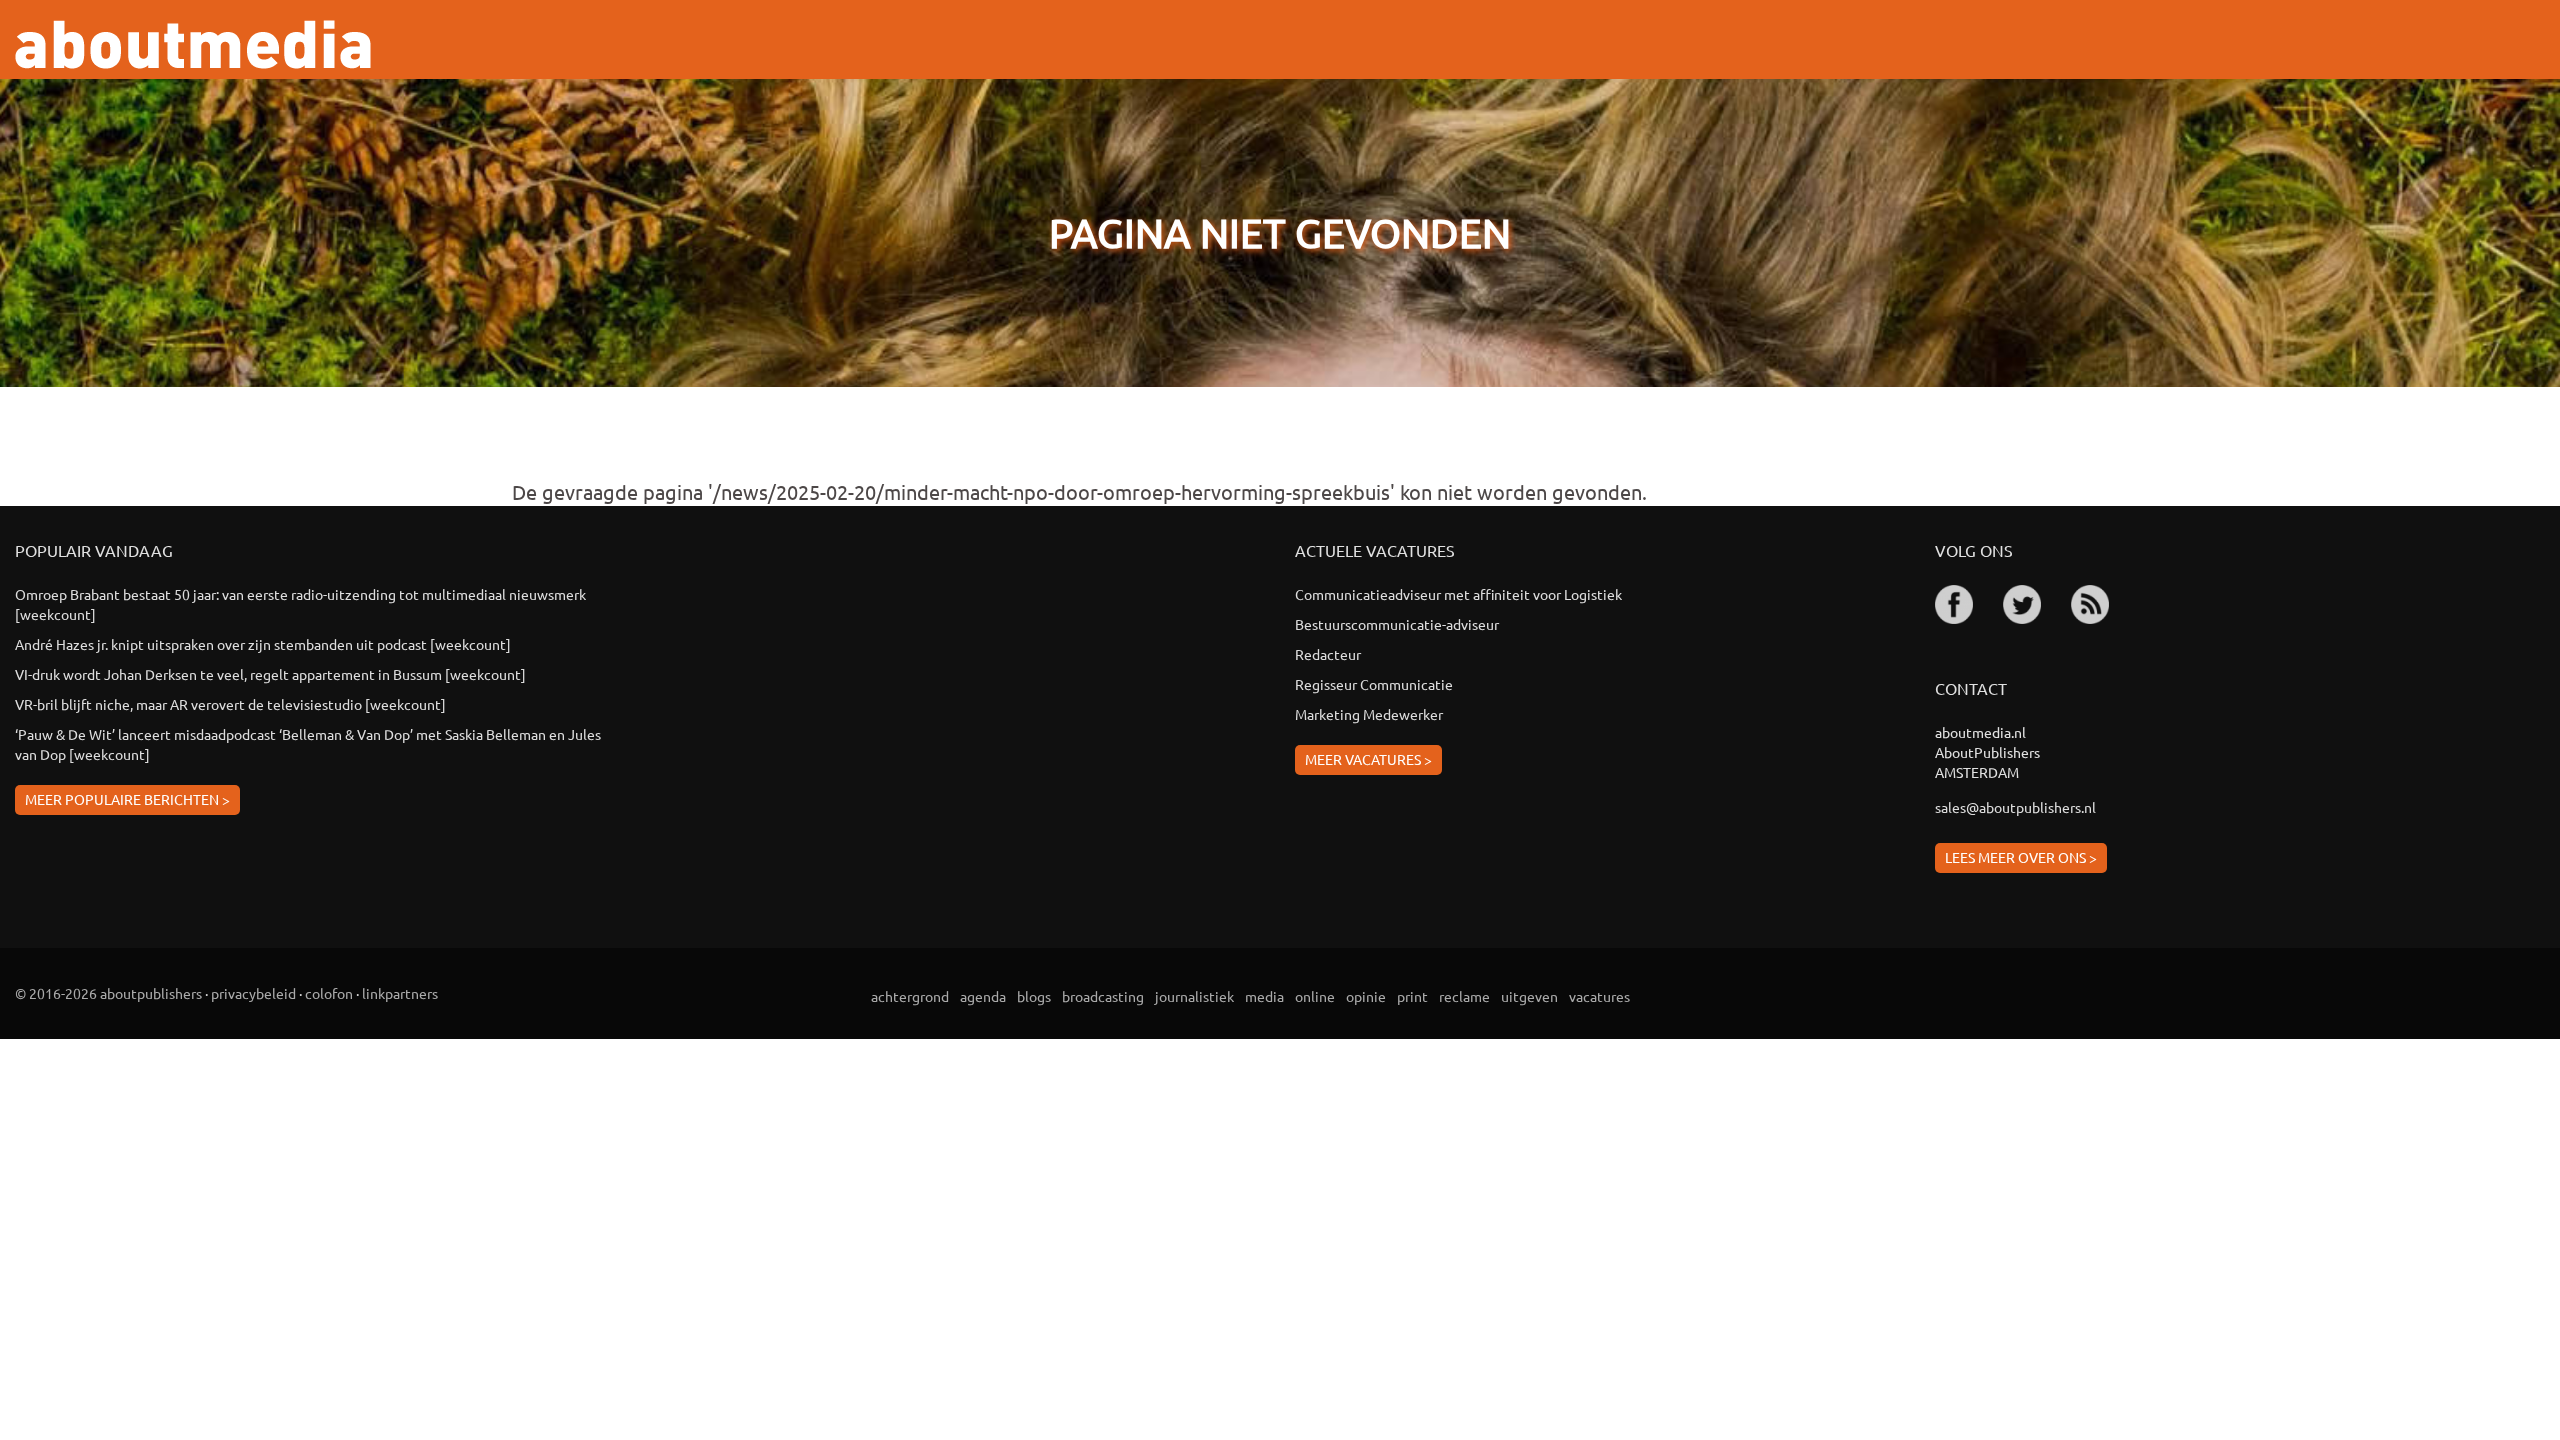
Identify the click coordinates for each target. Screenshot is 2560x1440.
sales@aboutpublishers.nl (2015, 807)
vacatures (1599, 996)
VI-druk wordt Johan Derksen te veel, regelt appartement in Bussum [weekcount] (270, 674)
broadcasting (1103, 996)
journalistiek (1194, 996)
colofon (329, 993)
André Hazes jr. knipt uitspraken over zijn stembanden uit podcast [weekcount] (263, 644)
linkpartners (400, 993)
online (1315, 996)
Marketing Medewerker (1369, 714)
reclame (1464, 996)
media (1264, 996)
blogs (1034, 996)
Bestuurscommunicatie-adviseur (1397, 624)
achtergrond (910, 996)
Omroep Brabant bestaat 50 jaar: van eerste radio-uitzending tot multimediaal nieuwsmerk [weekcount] (302, 604)
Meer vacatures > (1368, 759)
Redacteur (1328, 654)
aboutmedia (193, 44)
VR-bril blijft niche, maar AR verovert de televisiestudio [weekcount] (230, 704)
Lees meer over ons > (2021, 857)
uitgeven (1529, 996)
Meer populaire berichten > (127, 799)
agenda (983, 996)
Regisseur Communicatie (1374, 684)
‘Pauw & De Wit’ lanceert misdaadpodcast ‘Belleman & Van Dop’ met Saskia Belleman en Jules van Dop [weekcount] (308, 744)
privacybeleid (253, 993)
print (1412, 996)
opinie (1366, 996)
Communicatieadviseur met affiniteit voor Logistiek (1458, 594)
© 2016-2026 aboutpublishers (108, 993)
